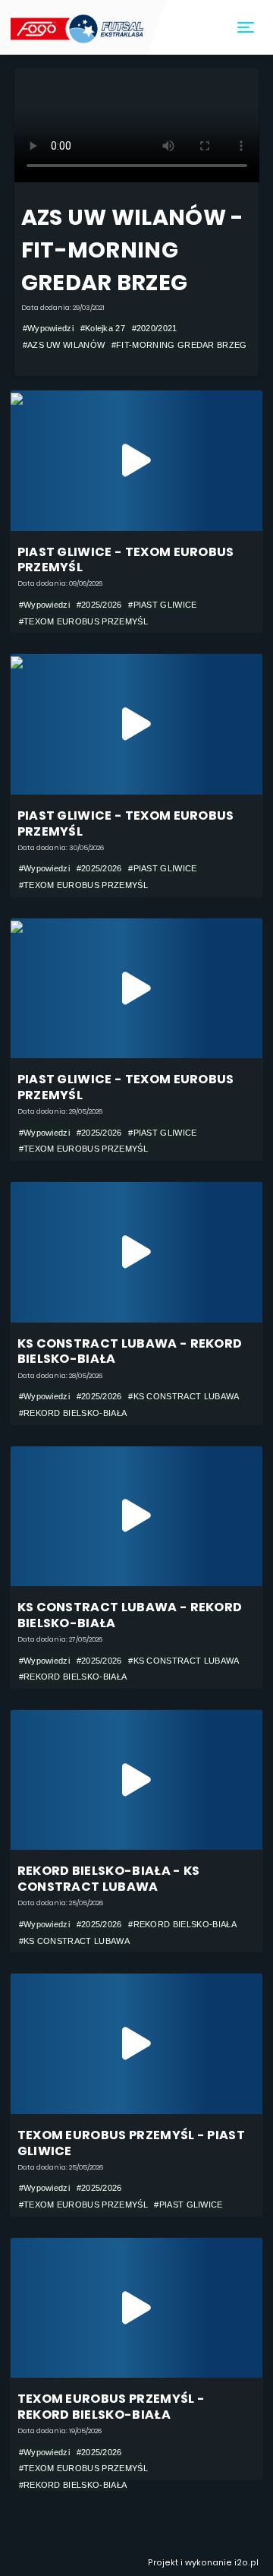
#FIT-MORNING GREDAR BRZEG (179, 345)
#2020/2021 (155, 328)
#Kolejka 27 (103, 328)
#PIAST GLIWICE (162, 605)
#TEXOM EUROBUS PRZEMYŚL (83, 621)
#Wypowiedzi (48, 328)
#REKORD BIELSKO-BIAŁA (73, 1413)
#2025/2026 (99, 605)
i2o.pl (246, 2563)
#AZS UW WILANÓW (64, 345)
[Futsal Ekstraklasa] (78, 27)
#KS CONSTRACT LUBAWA (184, 1396)
